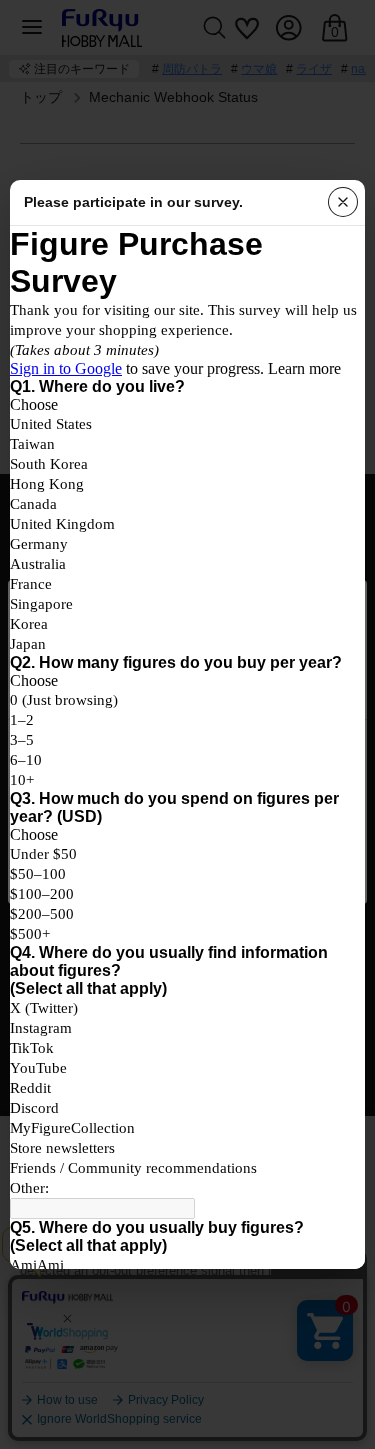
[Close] (343, 202)
